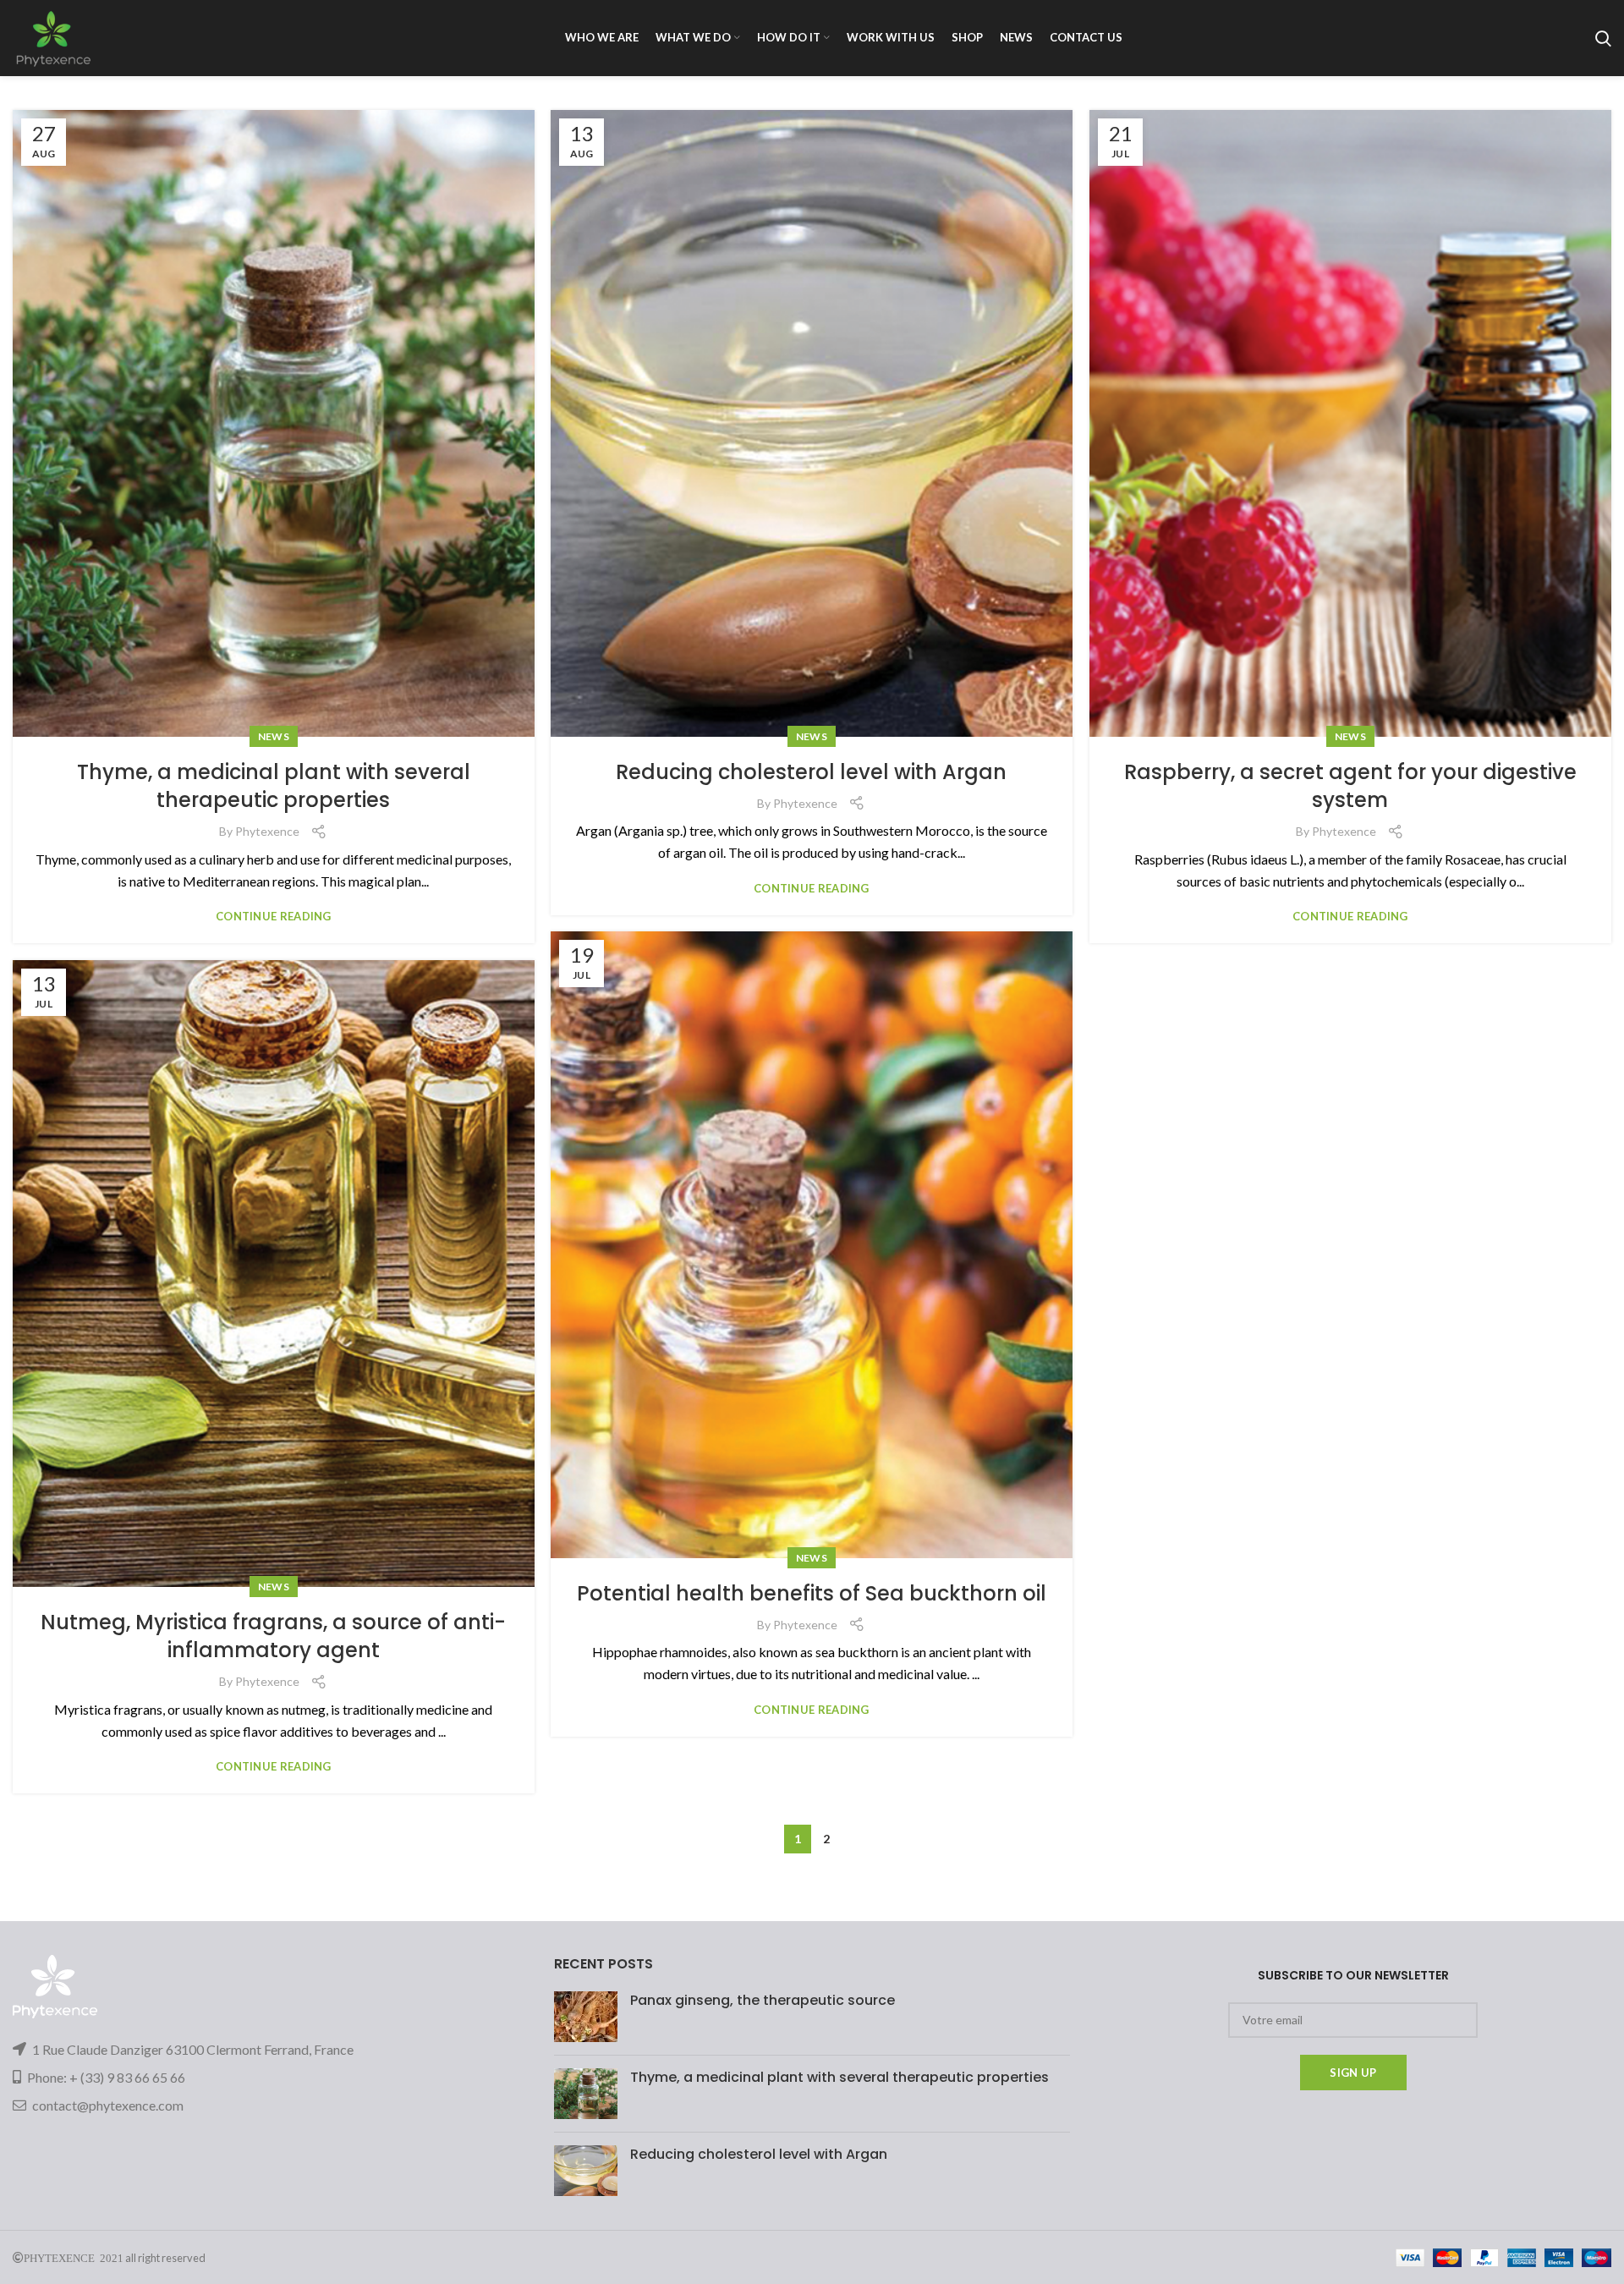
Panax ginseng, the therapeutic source (763, 2000)
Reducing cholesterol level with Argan (811, 772)
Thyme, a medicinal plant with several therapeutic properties (274, 786)
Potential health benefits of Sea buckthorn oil (812, 1593)
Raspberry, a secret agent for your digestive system (1350, 786)
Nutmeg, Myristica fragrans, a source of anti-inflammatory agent (273, 1636)
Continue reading (274, 917)
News (274, 736)
